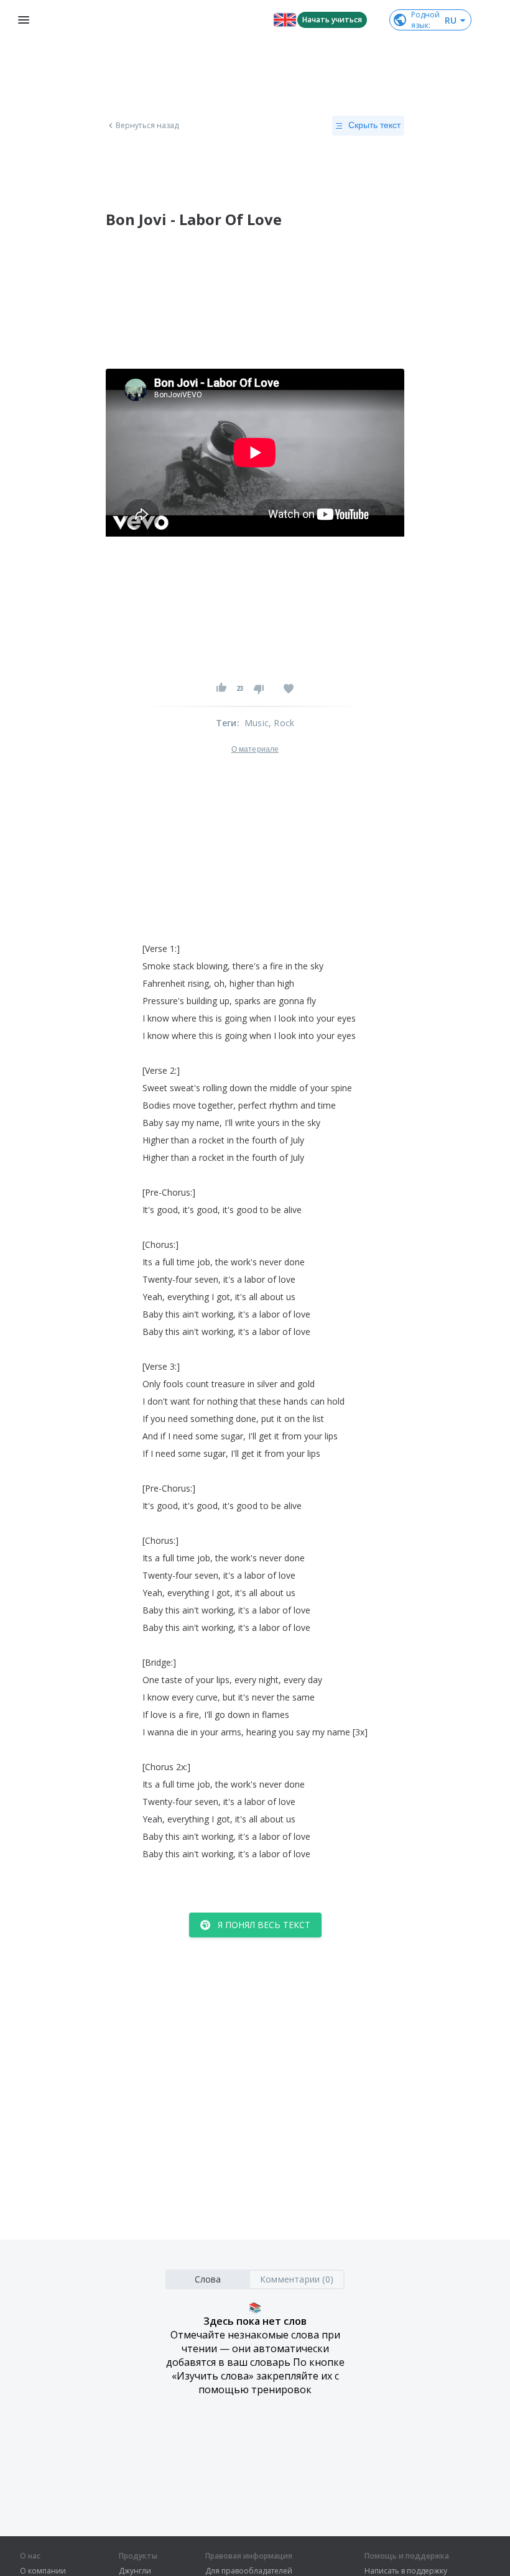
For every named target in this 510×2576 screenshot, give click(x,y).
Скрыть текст (374, 125)
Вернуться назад (147, 126)
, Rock (281, 723)
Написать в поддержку (406, 2571)
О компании (43, 2571)
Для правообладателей (249, 2571)
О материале (255, 749)
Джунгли (135, 2571)
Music (257, 723)
